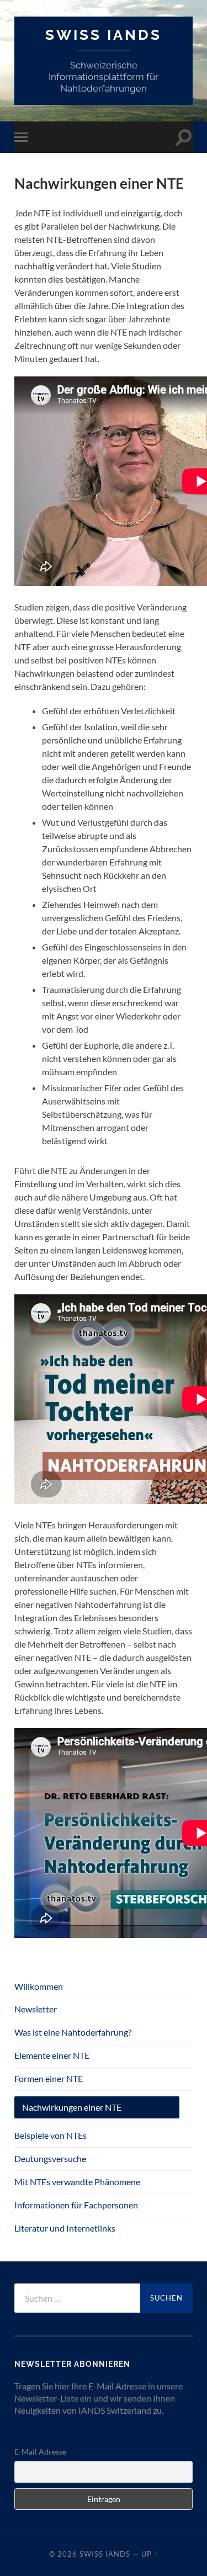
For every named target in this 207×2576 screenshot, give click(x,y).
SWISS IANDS (104, 34)
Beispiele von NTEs (51, 2135)
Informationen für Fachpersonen (76, 2205)
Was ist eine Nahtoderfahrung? (73, 2032)
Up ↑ (150, 2554)
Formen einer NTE (49, 2078)
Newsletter (36, 2009)
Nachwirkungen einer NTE (72, 2107)
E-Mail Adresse (40, 2452)
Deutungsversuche (50, 2158)
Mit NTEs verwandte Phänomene (77, 2182)
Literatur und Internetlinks (65, 2228)
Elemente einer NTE (52, 2055)
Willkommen (39, 1986)
